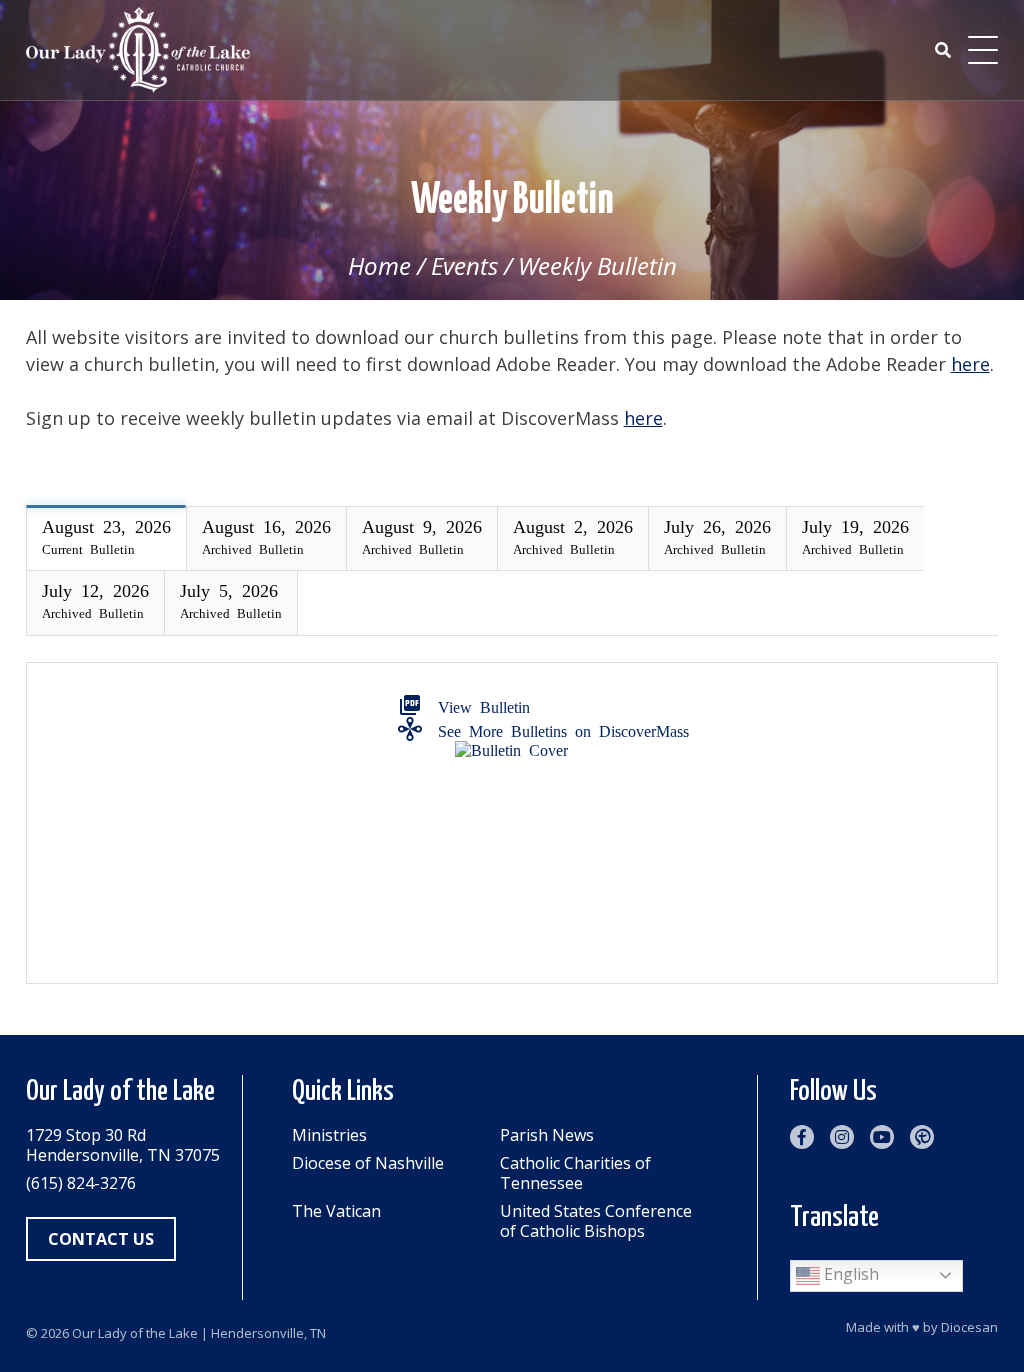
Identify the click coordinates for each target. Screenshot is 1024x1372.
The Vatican (336, 1211)
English (849, 1274)
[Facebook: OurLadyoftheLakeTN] (802, 1137)
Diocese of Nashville (368, 1163)
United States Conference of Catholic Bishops (596, 1221)
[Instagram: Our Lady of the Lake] (842, 1137)
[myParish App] (922, 1137)
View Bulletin (480, 705)
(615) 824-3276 (81, 1183)
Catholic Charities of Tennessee (575, 1173)
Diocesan (969, 1327)
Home (379, 265)
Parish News (547, 1135)
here (970, 364)
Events (464, 265)
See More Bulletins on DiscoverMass (559, 729)
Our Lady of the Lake (135, 1333)
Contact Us (101, 1239)
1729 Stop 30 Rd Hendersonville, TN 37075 (123, 1145)
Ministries (329, 1135)
